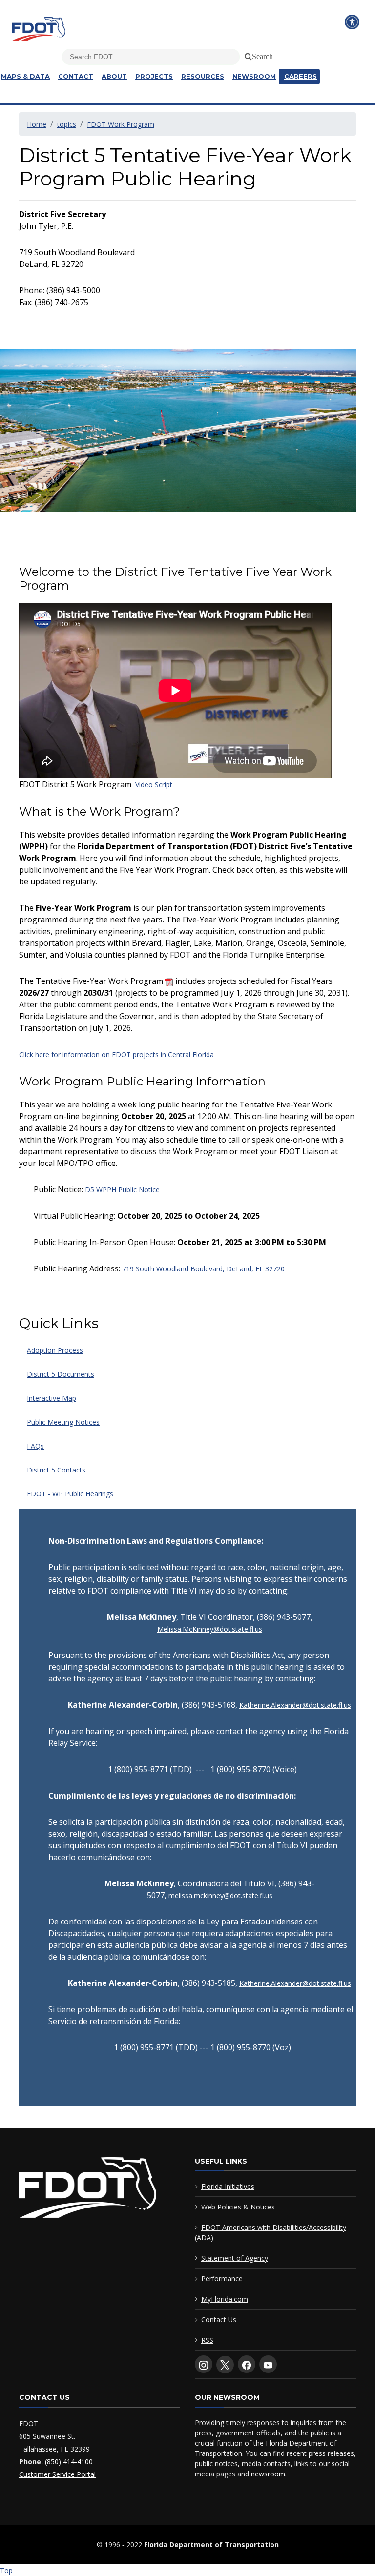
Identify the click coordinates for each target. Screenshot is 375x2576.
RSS (207, 2340)
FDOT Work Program (121, 124)
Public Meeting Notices (63, 1422)
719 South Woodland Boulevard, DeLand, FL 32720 (203, 1269)
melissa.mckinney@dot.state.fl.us (220, 1895)
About (114, 76)
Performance (222, 2279)
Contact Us (219, 2320)
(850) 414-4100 (69, 2462)
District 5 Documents (61, 1374)
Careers (301, 76)
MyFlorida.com (225, 2299)
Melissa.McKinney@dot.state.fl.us (210, 1629)
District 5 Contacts (56, 1470)
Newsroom (254, 76)
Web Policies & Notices (238, 2207)
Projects (154, 76)
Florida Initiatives (228, 2186)
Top (6, 2570)
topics (67, 124)
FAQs (35, 1446)
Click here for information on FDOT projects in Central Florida (116, 1054)
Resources (203, 76)
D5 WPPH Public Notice (122, 1190)
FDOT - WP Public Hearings (70, 1494)
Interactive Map (52, 1398)
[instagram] (204, 2364)
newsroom (268, 2474)
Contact (76, 76)
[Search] (247, 55)
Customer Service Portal (57, 2474)
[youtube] (268, 2364)
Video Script (154, 785)
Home (37, 124)
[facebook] (247, 2364)
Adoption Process (55, 1350)
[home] (88, 2190)
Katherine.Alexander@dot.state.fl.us (295, 1705)
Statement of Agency (235, 2258)
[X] (225, 2365)
